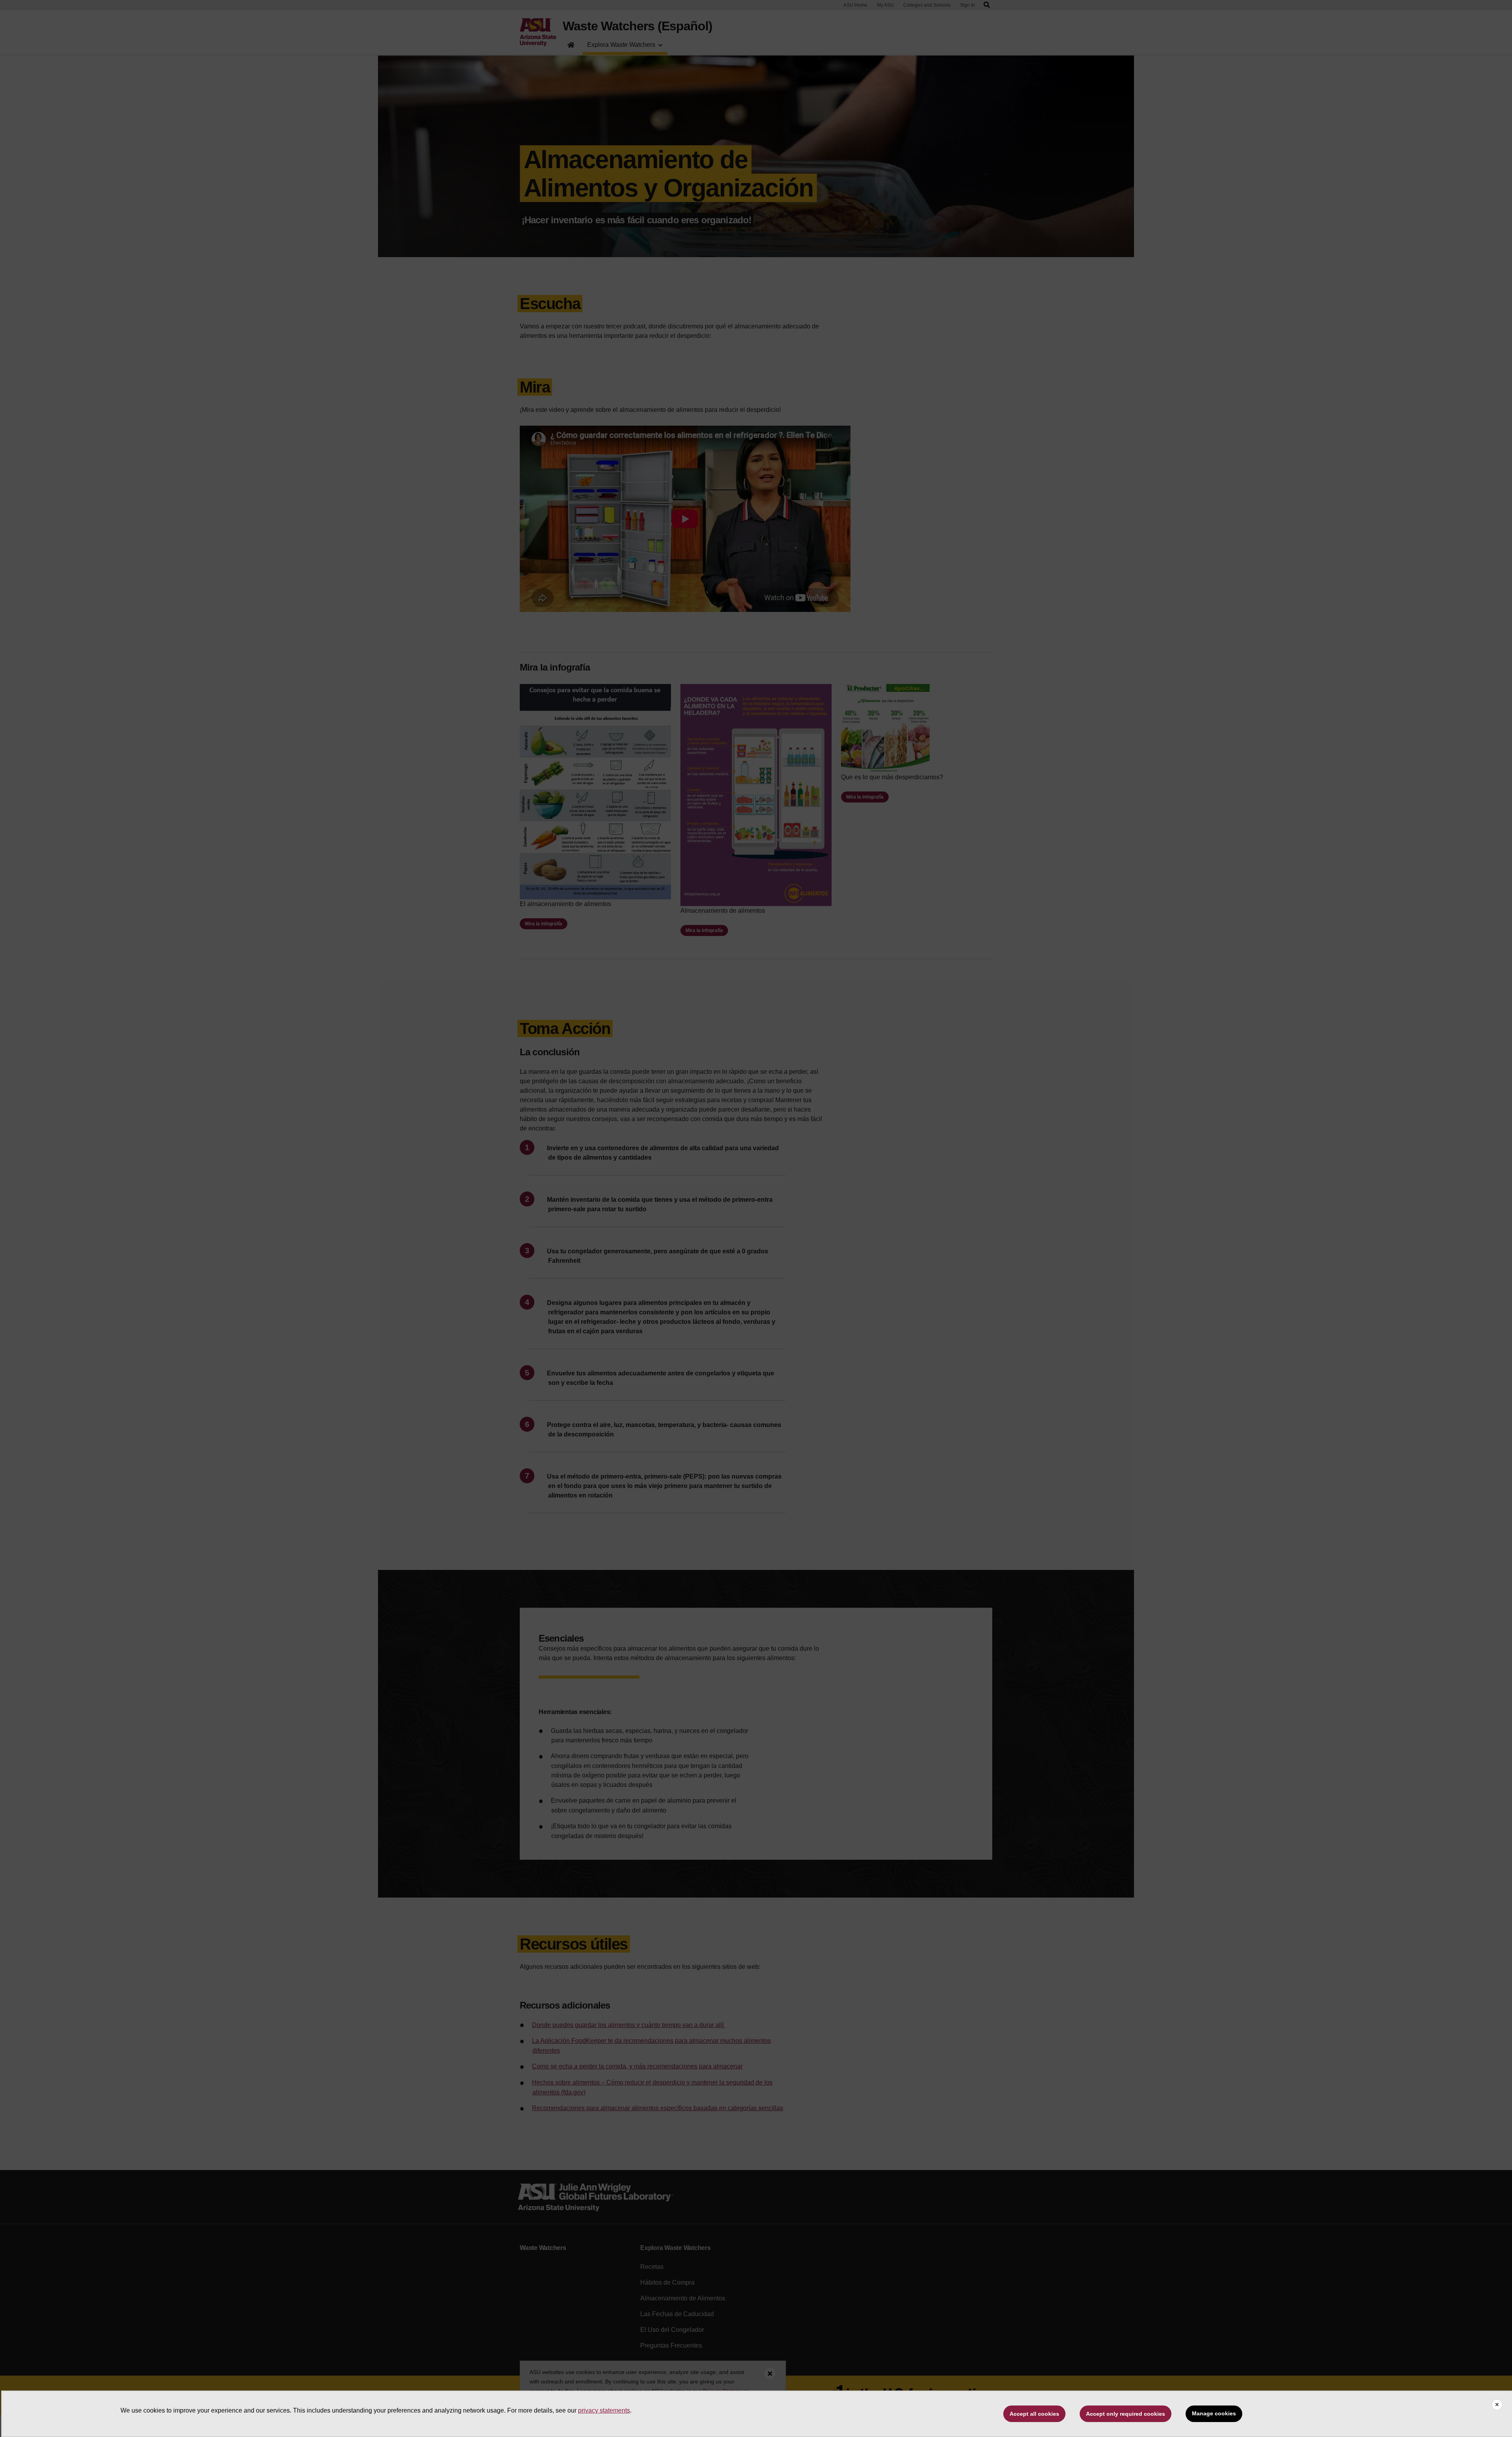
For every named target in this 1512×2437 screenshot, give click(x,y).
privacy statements (604, 2410)
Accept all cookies (1034, 2414)
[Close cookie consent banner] (1497, 2405)
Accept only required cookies (1126, 2414)
